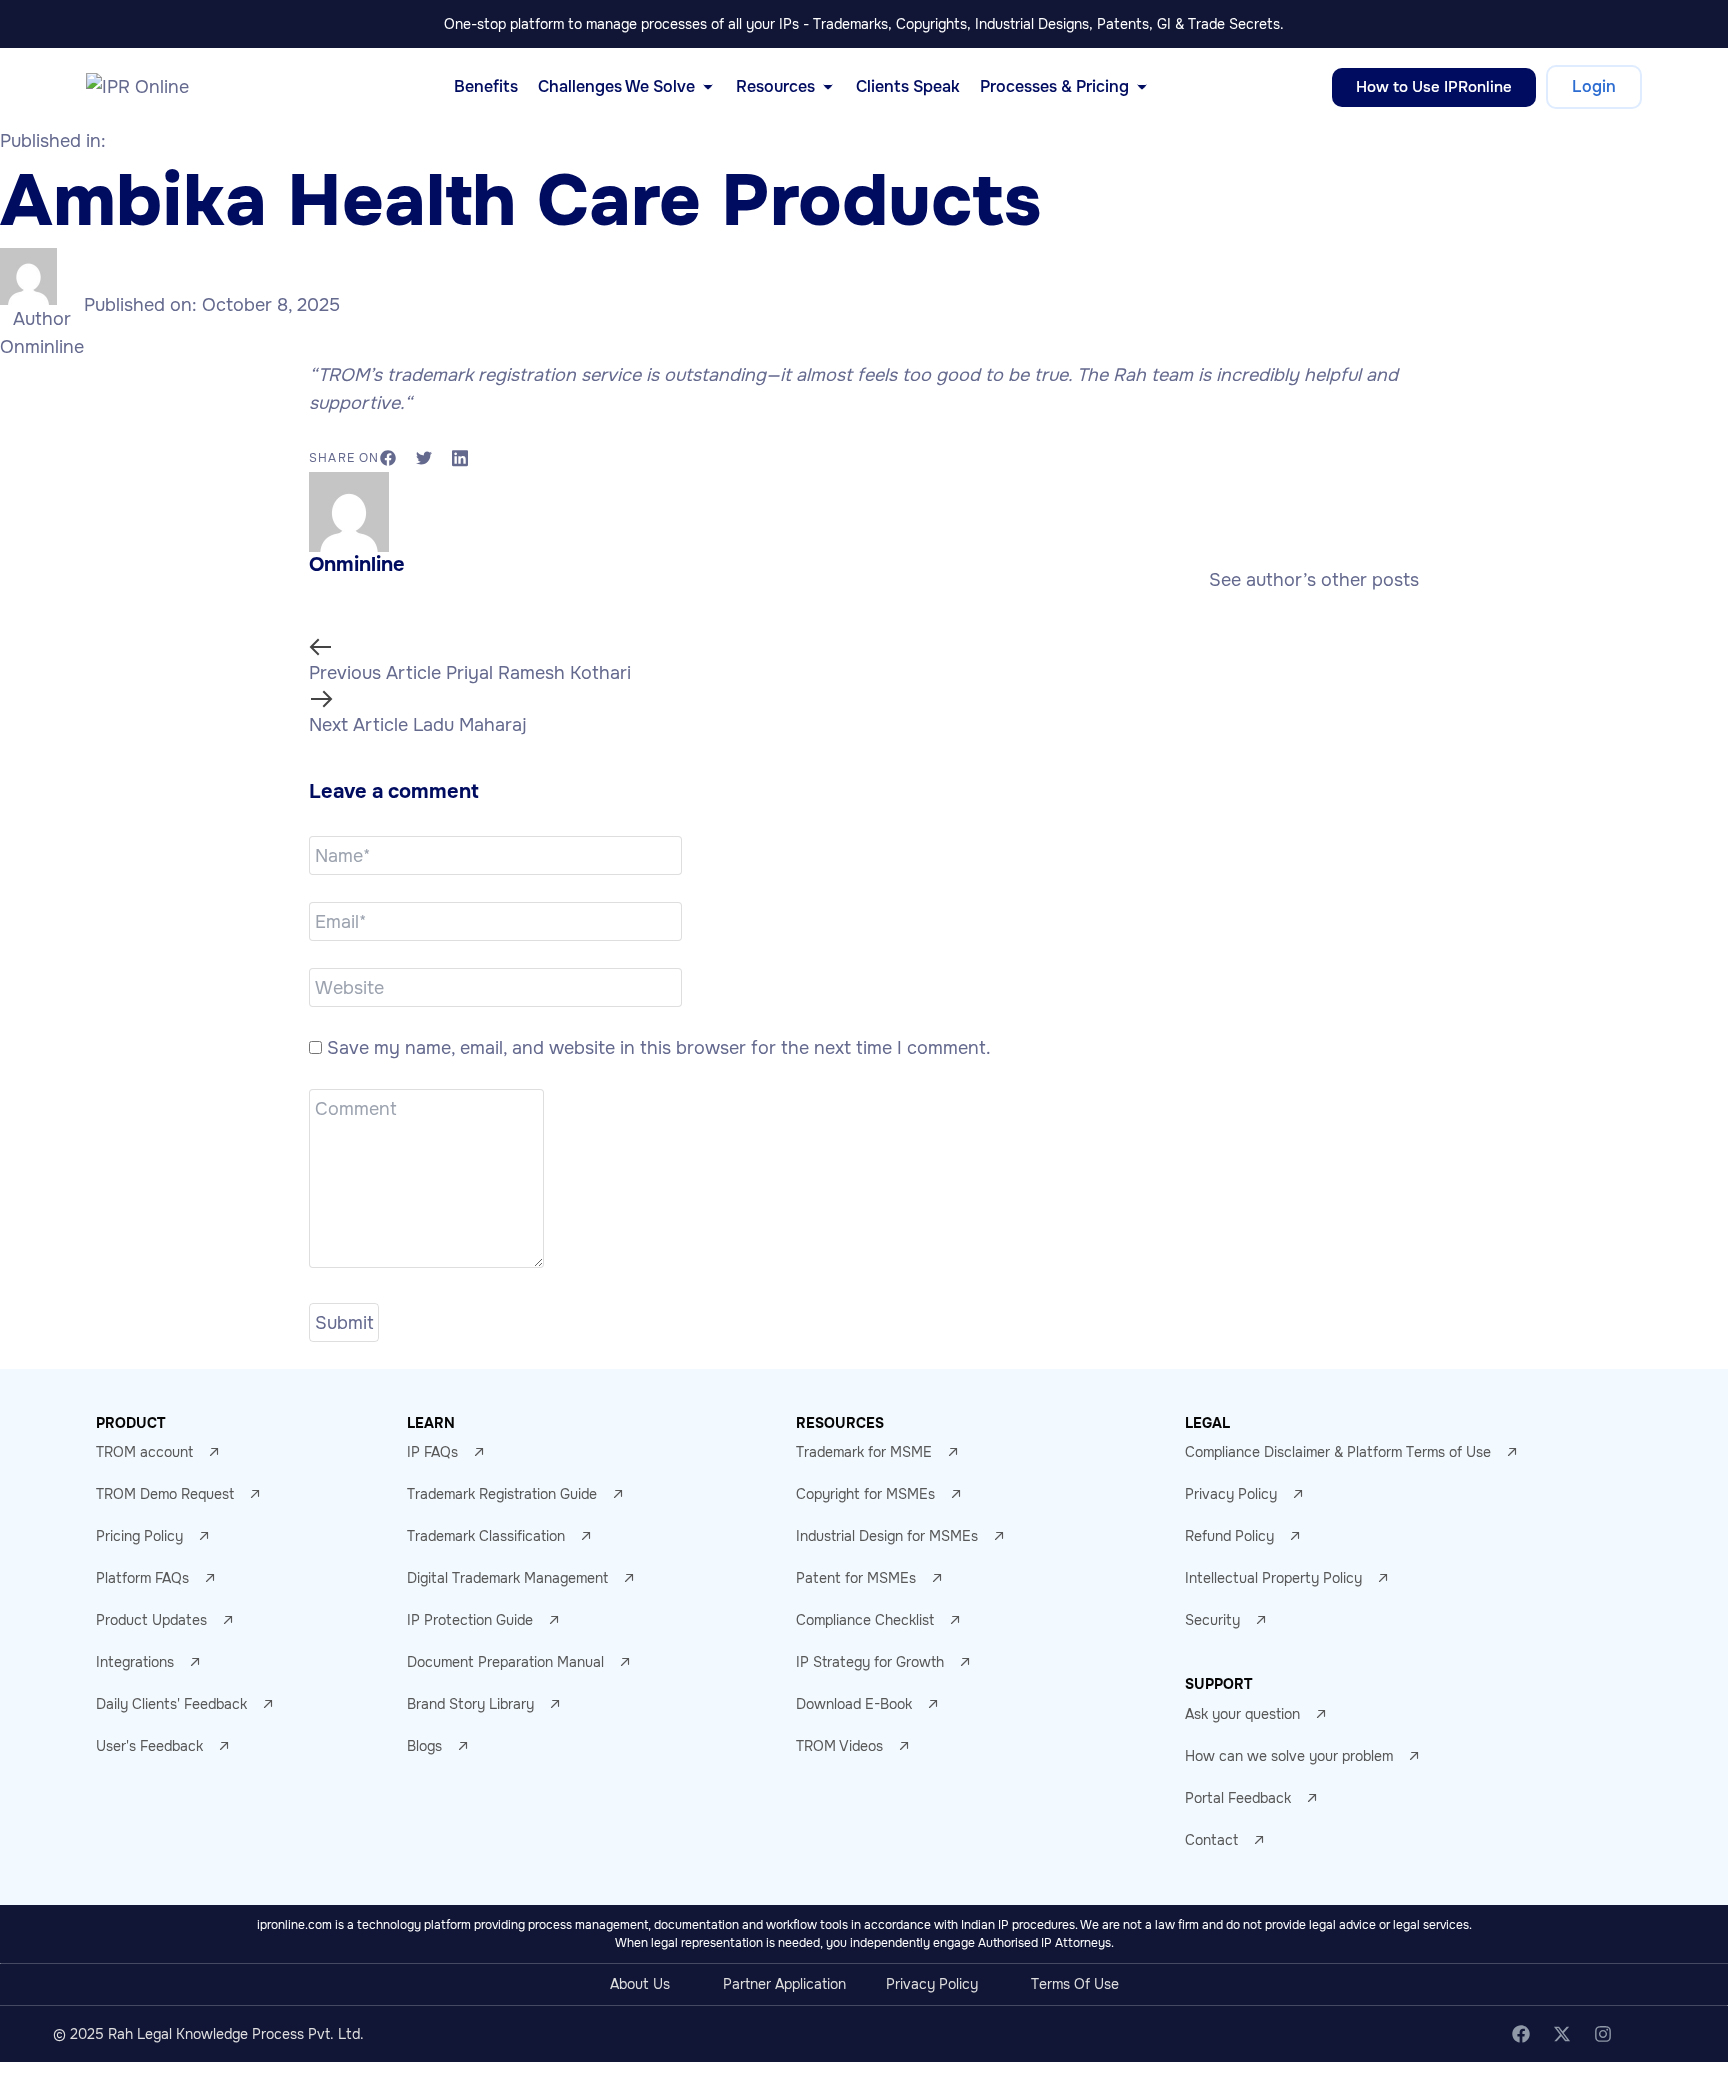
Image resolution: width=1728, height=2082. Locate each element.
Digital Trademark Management (507, 1578)
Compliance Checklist (865, 1620)
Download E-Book (854, 1704)
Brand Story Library (470, 1704)
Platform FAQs (142, 1578)
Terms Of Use (1075, 1984)
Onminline (42, 347)
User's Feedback (149, 1746)
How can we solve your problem (1289, 1756)
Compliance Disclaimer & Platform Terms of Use (1338, 1452)
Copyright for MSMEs (865, 1494)
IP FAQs (432, 1452)
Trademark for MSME (864, 1452)
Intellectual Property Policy (1273, 1578)
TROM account (144, 1452)
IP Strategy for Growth (870, 1662)
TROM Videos (839, 1746)
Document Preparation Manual (505, 1662)
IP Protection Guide (470, 1620)
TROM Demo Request (165, 1494)
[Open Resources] (828, 87)
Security (1212, 1620)
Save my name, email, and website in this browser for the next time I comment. (659, 1048)
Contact (1211, 1840)
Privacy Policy (1231, 1494)
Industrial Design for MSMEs (887, 1536)
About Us (640, 1984)
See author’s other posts (1314, 580)
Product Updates (151, 1620)
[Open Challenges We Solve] (708, 87)
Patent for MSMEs (856, 1578)
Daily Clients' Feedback (171, 1704)
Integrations (135, 1662)
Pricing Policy (139, 1536)
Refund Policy (1229, 1536)
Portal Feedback (1238, 1798)
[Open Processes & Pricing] (1142, 87)
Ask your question (1242, 1714)
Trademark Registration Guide (502, 1494)
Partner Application (784, 1984)
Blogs (424, 1746)
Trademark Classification (486, 1536)
